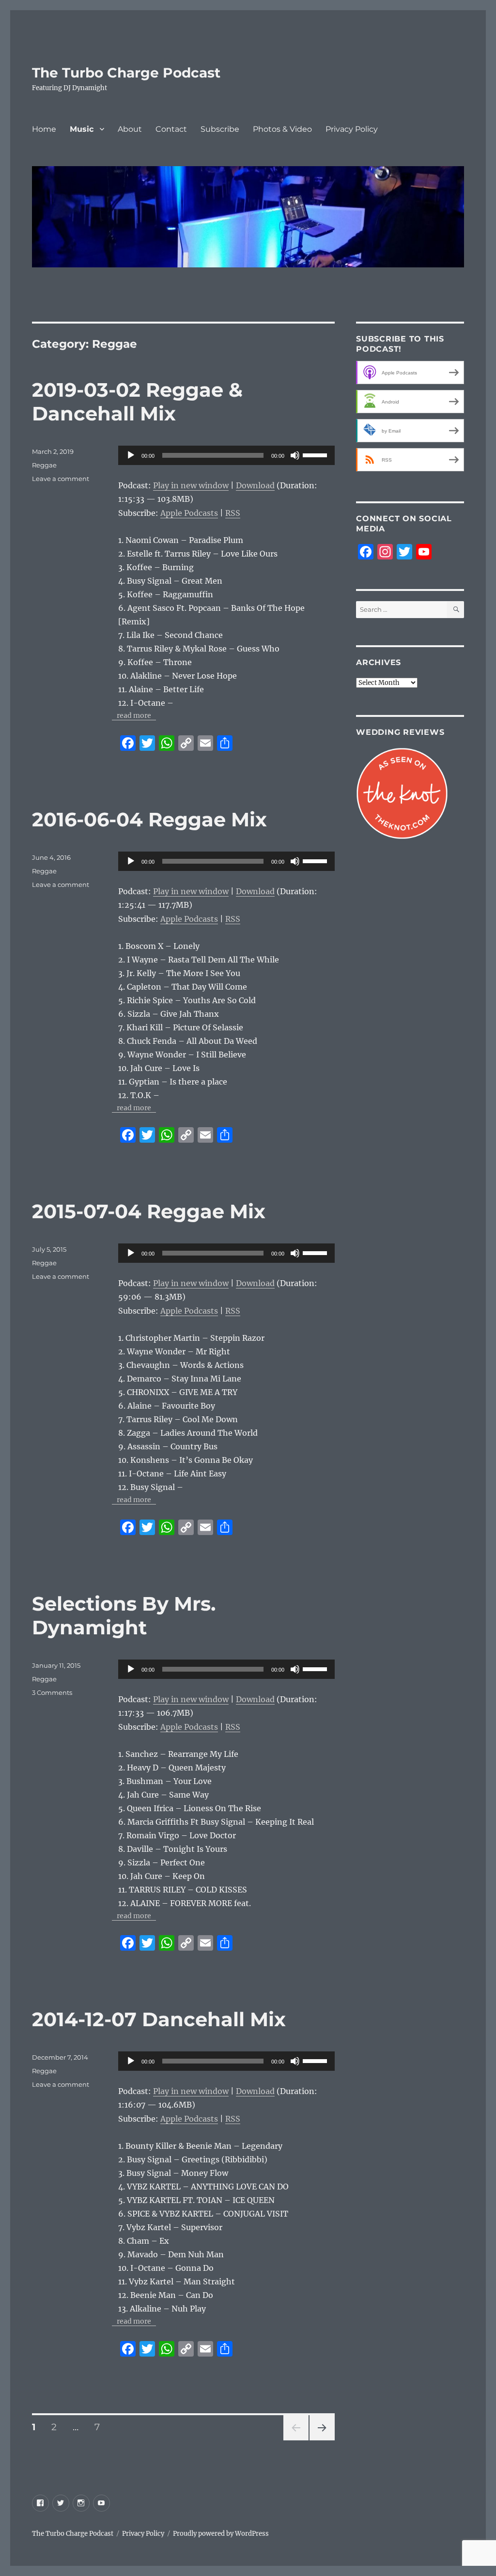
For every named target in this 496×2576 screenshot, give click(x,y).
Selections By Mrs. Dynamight (124, 1615)
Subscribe (220, 129)
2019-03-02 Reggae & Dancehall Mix (137, 402)
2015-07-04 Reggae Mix (149, 1211)
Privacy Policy (352, 129)
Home (44, 129)
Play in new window (191, 485)
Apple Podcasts (189, 513)
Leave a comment (61, 479)
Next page (322, 2440)
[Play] (131, 455)
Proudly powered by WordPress (221, 2534)
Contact (171, 129)
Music (82, 129)
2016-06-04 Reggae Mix (149, 819)
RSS (233, 513)
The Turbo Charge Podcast (126, 73)
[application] (226, 455)
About (130, 129)
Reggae (44, 465)
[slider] (316, 454)
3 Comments (52, 1692)
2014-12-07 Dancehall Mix (159, 2019)
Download (255, 485)
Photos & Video (282, 129)
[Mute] (295, 455)
